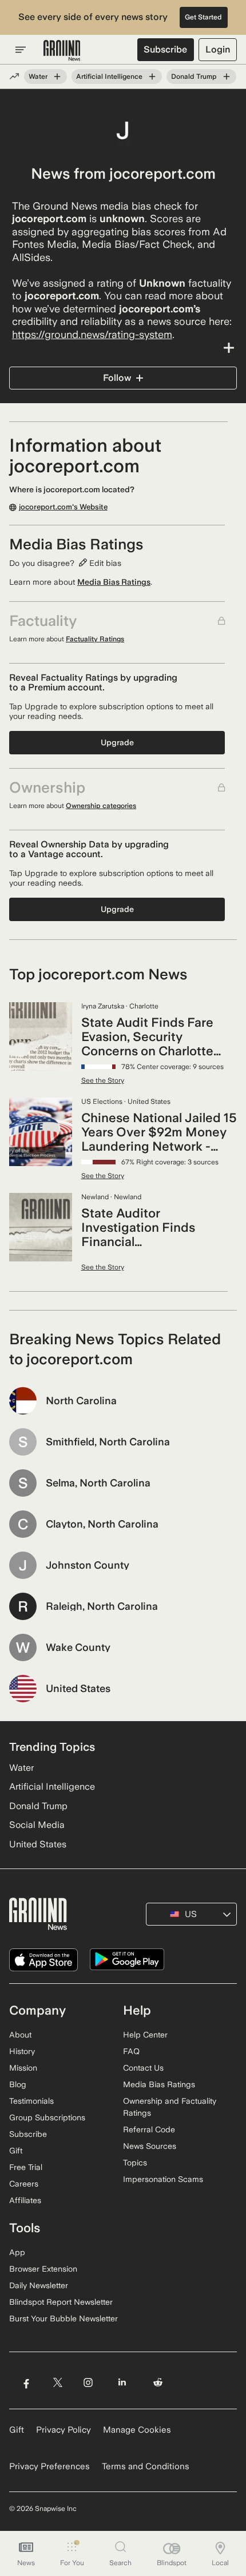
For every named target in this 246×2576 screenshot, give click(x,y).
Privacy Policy (64, 2430)
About (20, 2035)
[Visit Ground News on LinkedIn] (122, 2382)
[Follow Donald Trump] (227, 77)
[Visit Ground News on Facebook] (26, 2382)
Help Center (145, 2035)
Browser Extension (43, 2269)
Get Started (203, 17)
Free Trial (26, 2167)
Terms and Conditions (146, 2466)
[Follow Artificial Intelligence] (152, 77)
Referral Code (149, 2129)
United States (38, 1844)
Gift (16, 2151)
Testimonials (31, 2101)
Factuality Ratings (95, 639)
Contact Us (143, 2068)
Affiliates (25, 2200)
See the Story (103, 1080)
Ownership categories (101, 806)
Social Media (37, 1825)
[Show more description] (123, 348)
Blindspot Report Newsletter (61, 2302)
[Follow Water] (57, 77)
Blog (18, 2084)
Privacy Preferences (49, 2466)
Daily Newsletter (39, 2285)
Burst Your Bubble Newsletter (64, 2318)
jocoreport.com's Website (63, 507)
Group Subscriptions (47, 2117)
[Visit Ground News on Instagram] (88, 2382)
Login (218, 49)
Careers (24, 2184)
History (22, 2051)
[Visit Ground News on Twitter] (57, 2382)
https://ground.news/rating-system (92, 334)
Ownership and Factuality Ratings (170, 2107)
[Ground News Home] (62, 51)
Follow (117, 378)
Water (38, 77)
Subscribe (165, 49)
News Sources (150, 2146)
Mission (23, 2068)
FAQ (131, 2051)
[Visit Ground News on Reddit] (158, 2382)
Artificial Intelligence (109, 77)
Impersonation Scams (163, 2179)
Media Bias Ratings (114, 582)
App (17, 2252)
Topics (135, 2163)
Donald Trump (194, 77)
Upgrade (117, 742)
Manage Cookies (137, 2430)
